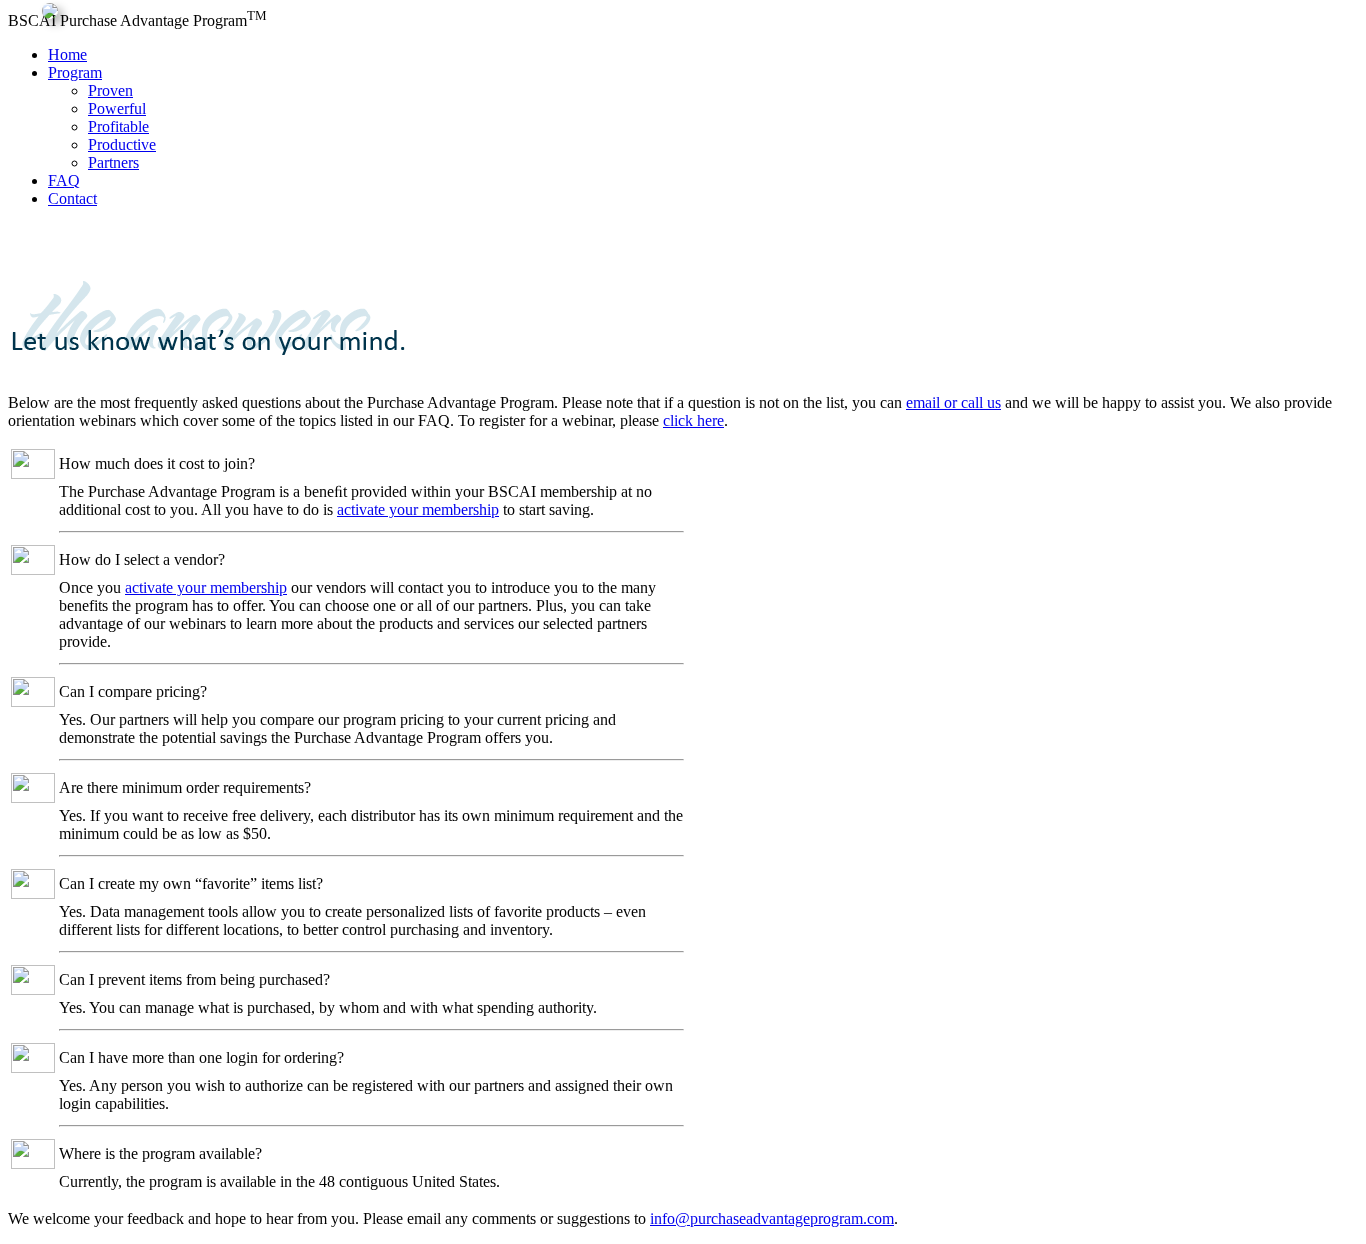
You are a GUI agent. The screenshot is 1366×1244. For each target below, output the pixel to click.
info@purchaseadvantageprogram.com (772, 1218)
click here (693, 420)
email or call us (953, 402)
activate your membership (418, 509)
